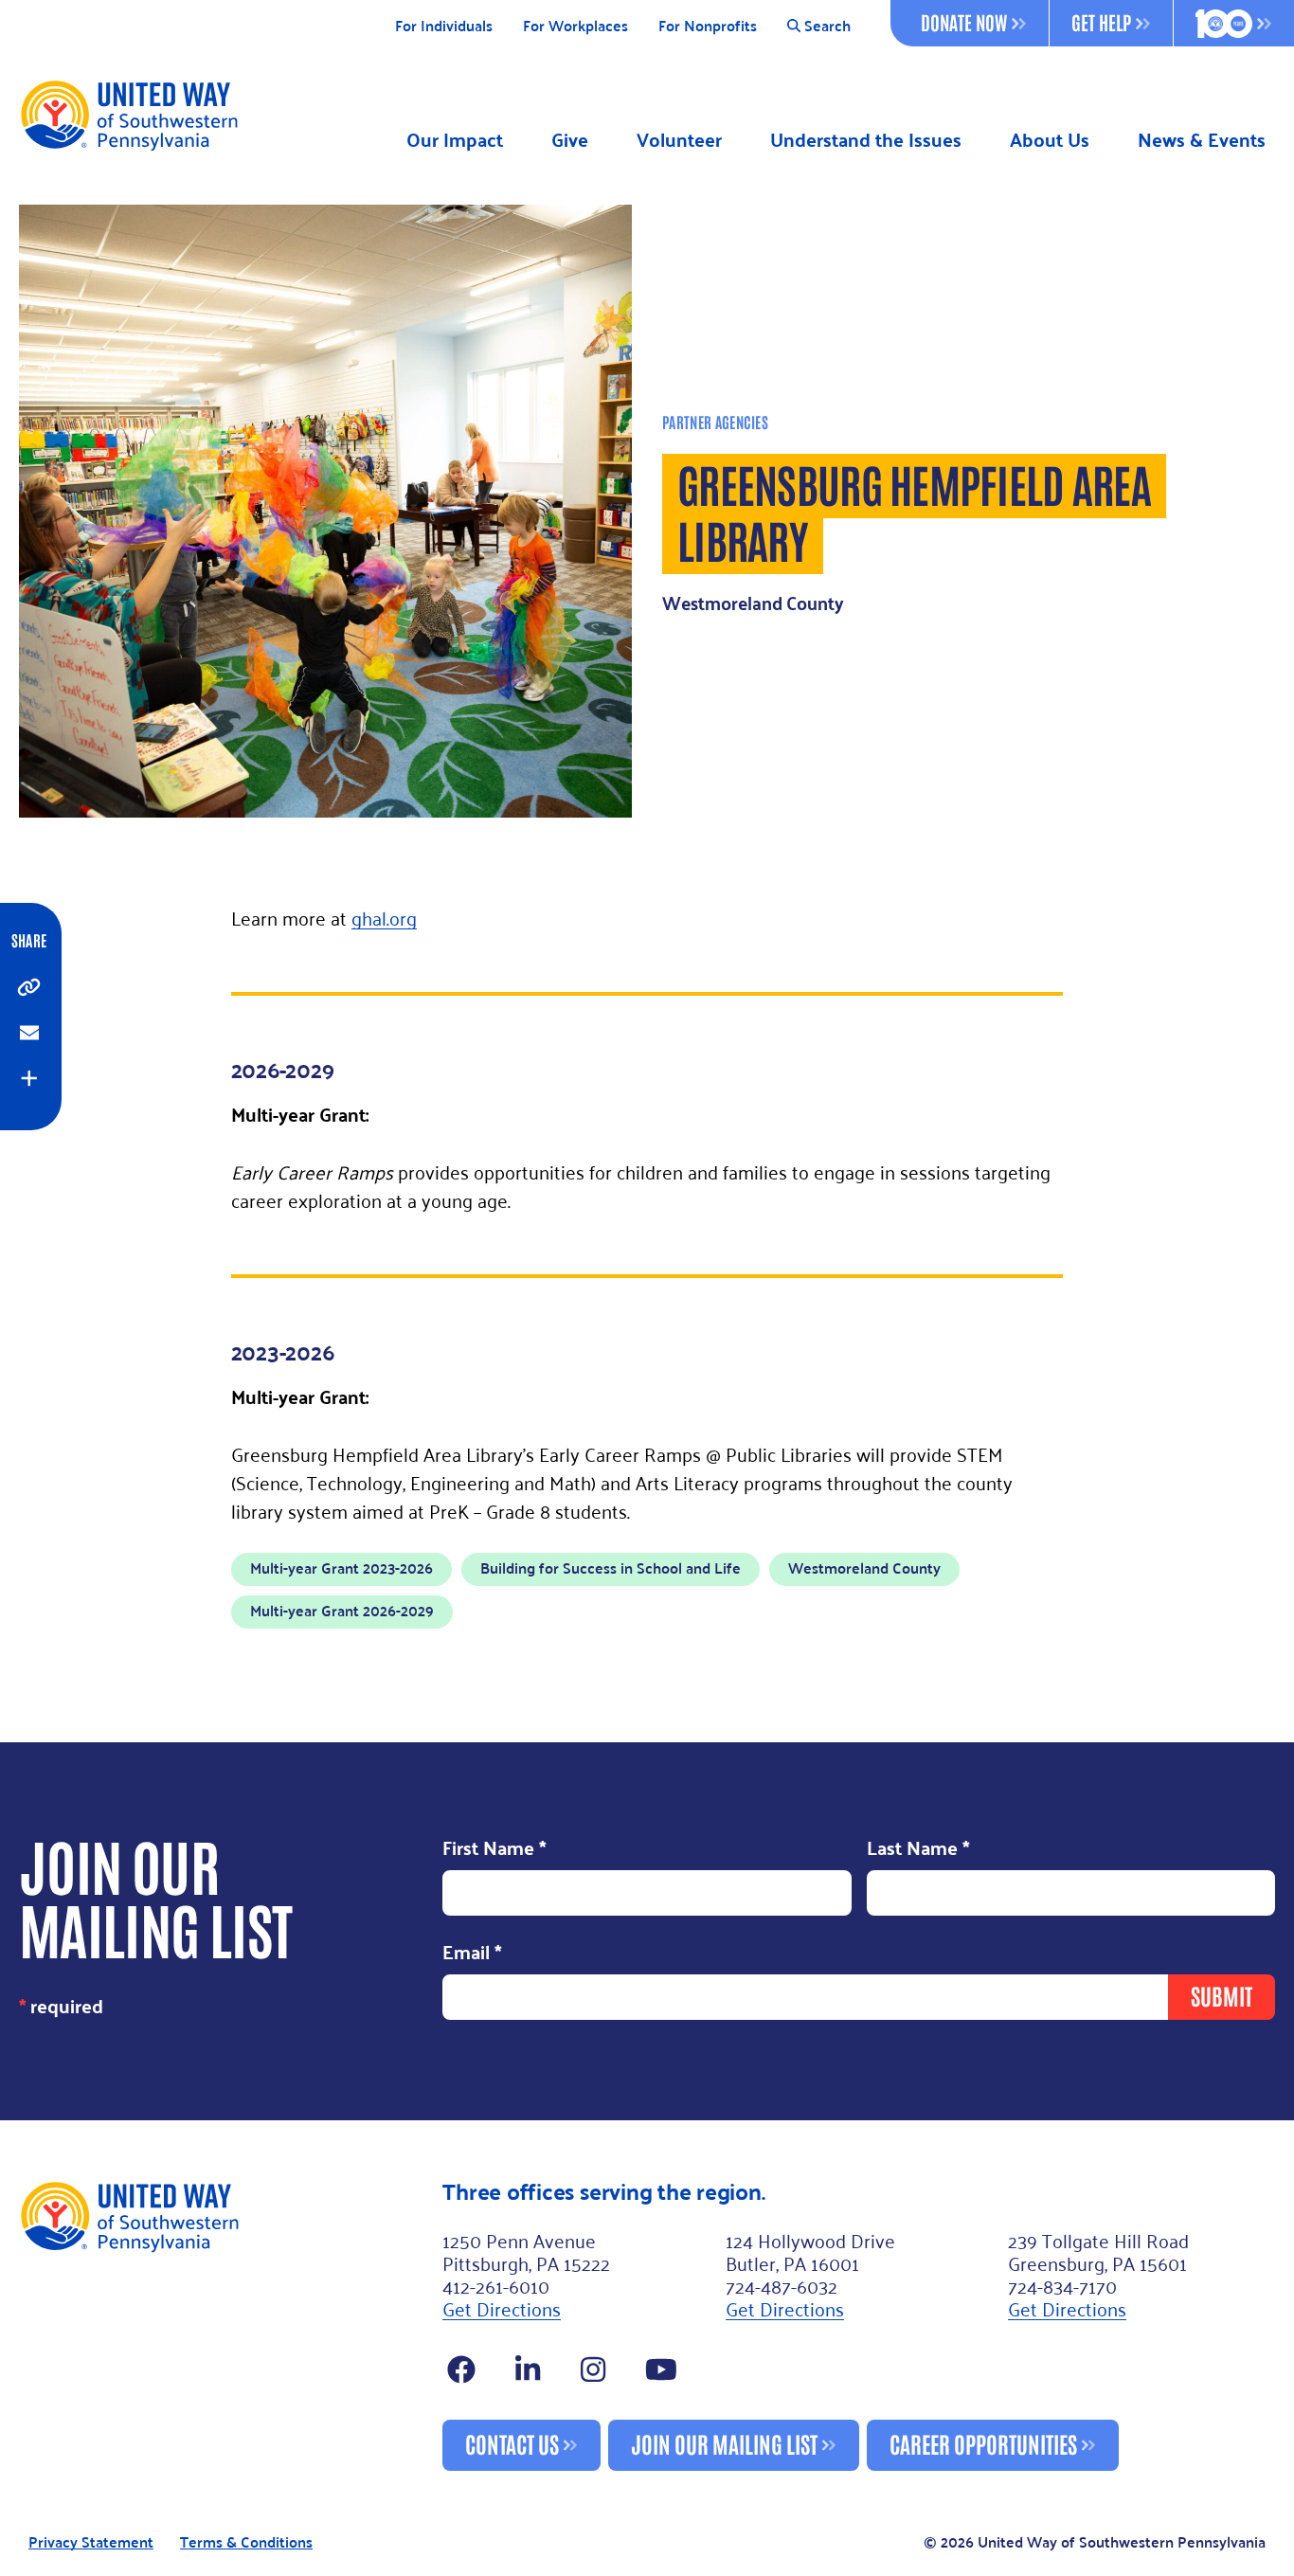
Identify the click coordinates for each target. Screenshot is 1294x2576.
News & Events (1202, 140)
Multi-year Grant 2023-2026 (341, 1567)
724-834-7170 (1062, 2285)
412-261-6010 (496, 2285)
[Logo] (128, 115)
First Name (494, 1849)
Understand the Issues (866, 140)
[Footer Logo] (223, 2325)
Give (570, 140)
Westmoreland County (864, 1567)
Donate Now (964, 22)
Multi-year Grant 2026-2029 (342, 1610)
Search (827, 26)
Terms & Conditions (246, 2542)
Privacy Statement (91, 2542)
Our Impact (455, 140)
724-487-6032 (782, 2285)
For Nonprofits (708, 26)
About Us (1050, 140)
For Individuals (444, 26)
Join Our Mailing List (724, 2443)
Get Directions (502, 2308)
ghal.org (384, 917)
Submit (1222, 1995)
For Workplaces (575, 26)
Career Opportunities (983, 2443)
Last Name (918, 1849)
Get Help (1101, 22)
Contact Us (512, 2443)
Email (472, 1953)
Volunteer (679, 140)
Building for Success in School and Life (611, 1567)
